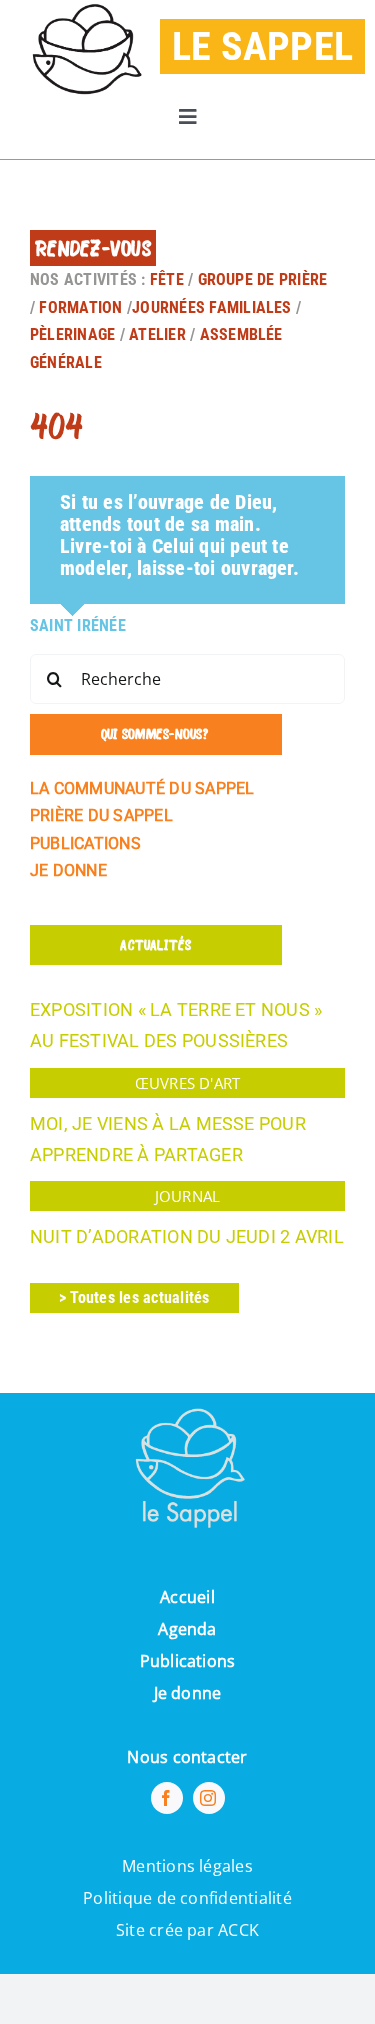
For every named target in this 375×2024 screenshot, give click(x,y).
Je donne (188, 1693)
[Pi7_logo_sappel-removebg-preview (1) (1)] (188, 1401)
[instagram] (209, 1798)
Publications (188, 1661)
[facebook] (167, 1798)
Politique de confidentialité (187, 1898)
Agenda (187, 1629)
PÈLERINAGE (72, 334)
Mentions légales (187, 1866)
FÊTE (169, 279)
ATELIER (157, 334)
